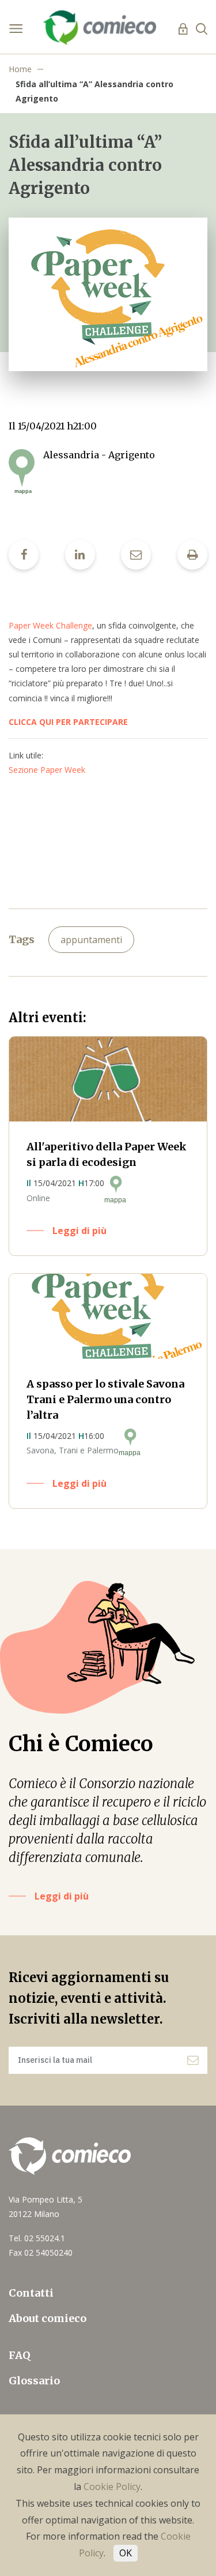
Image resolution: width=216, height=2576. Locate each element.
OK (126, 2553)
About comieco (48, 2318)
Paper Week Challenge (50, 625)
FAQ (20, 2355)
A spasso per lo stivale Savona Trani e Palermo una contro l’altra (105, 1399)
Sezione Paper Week (47, 770)
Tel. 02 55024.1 (37, 2238)
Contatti (31, 2293)
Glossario (34, 2381)
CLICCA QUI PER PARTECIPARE (69, 722)
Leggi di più (79, 1231)
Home (20, 69)
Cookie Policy (112, 2487)
